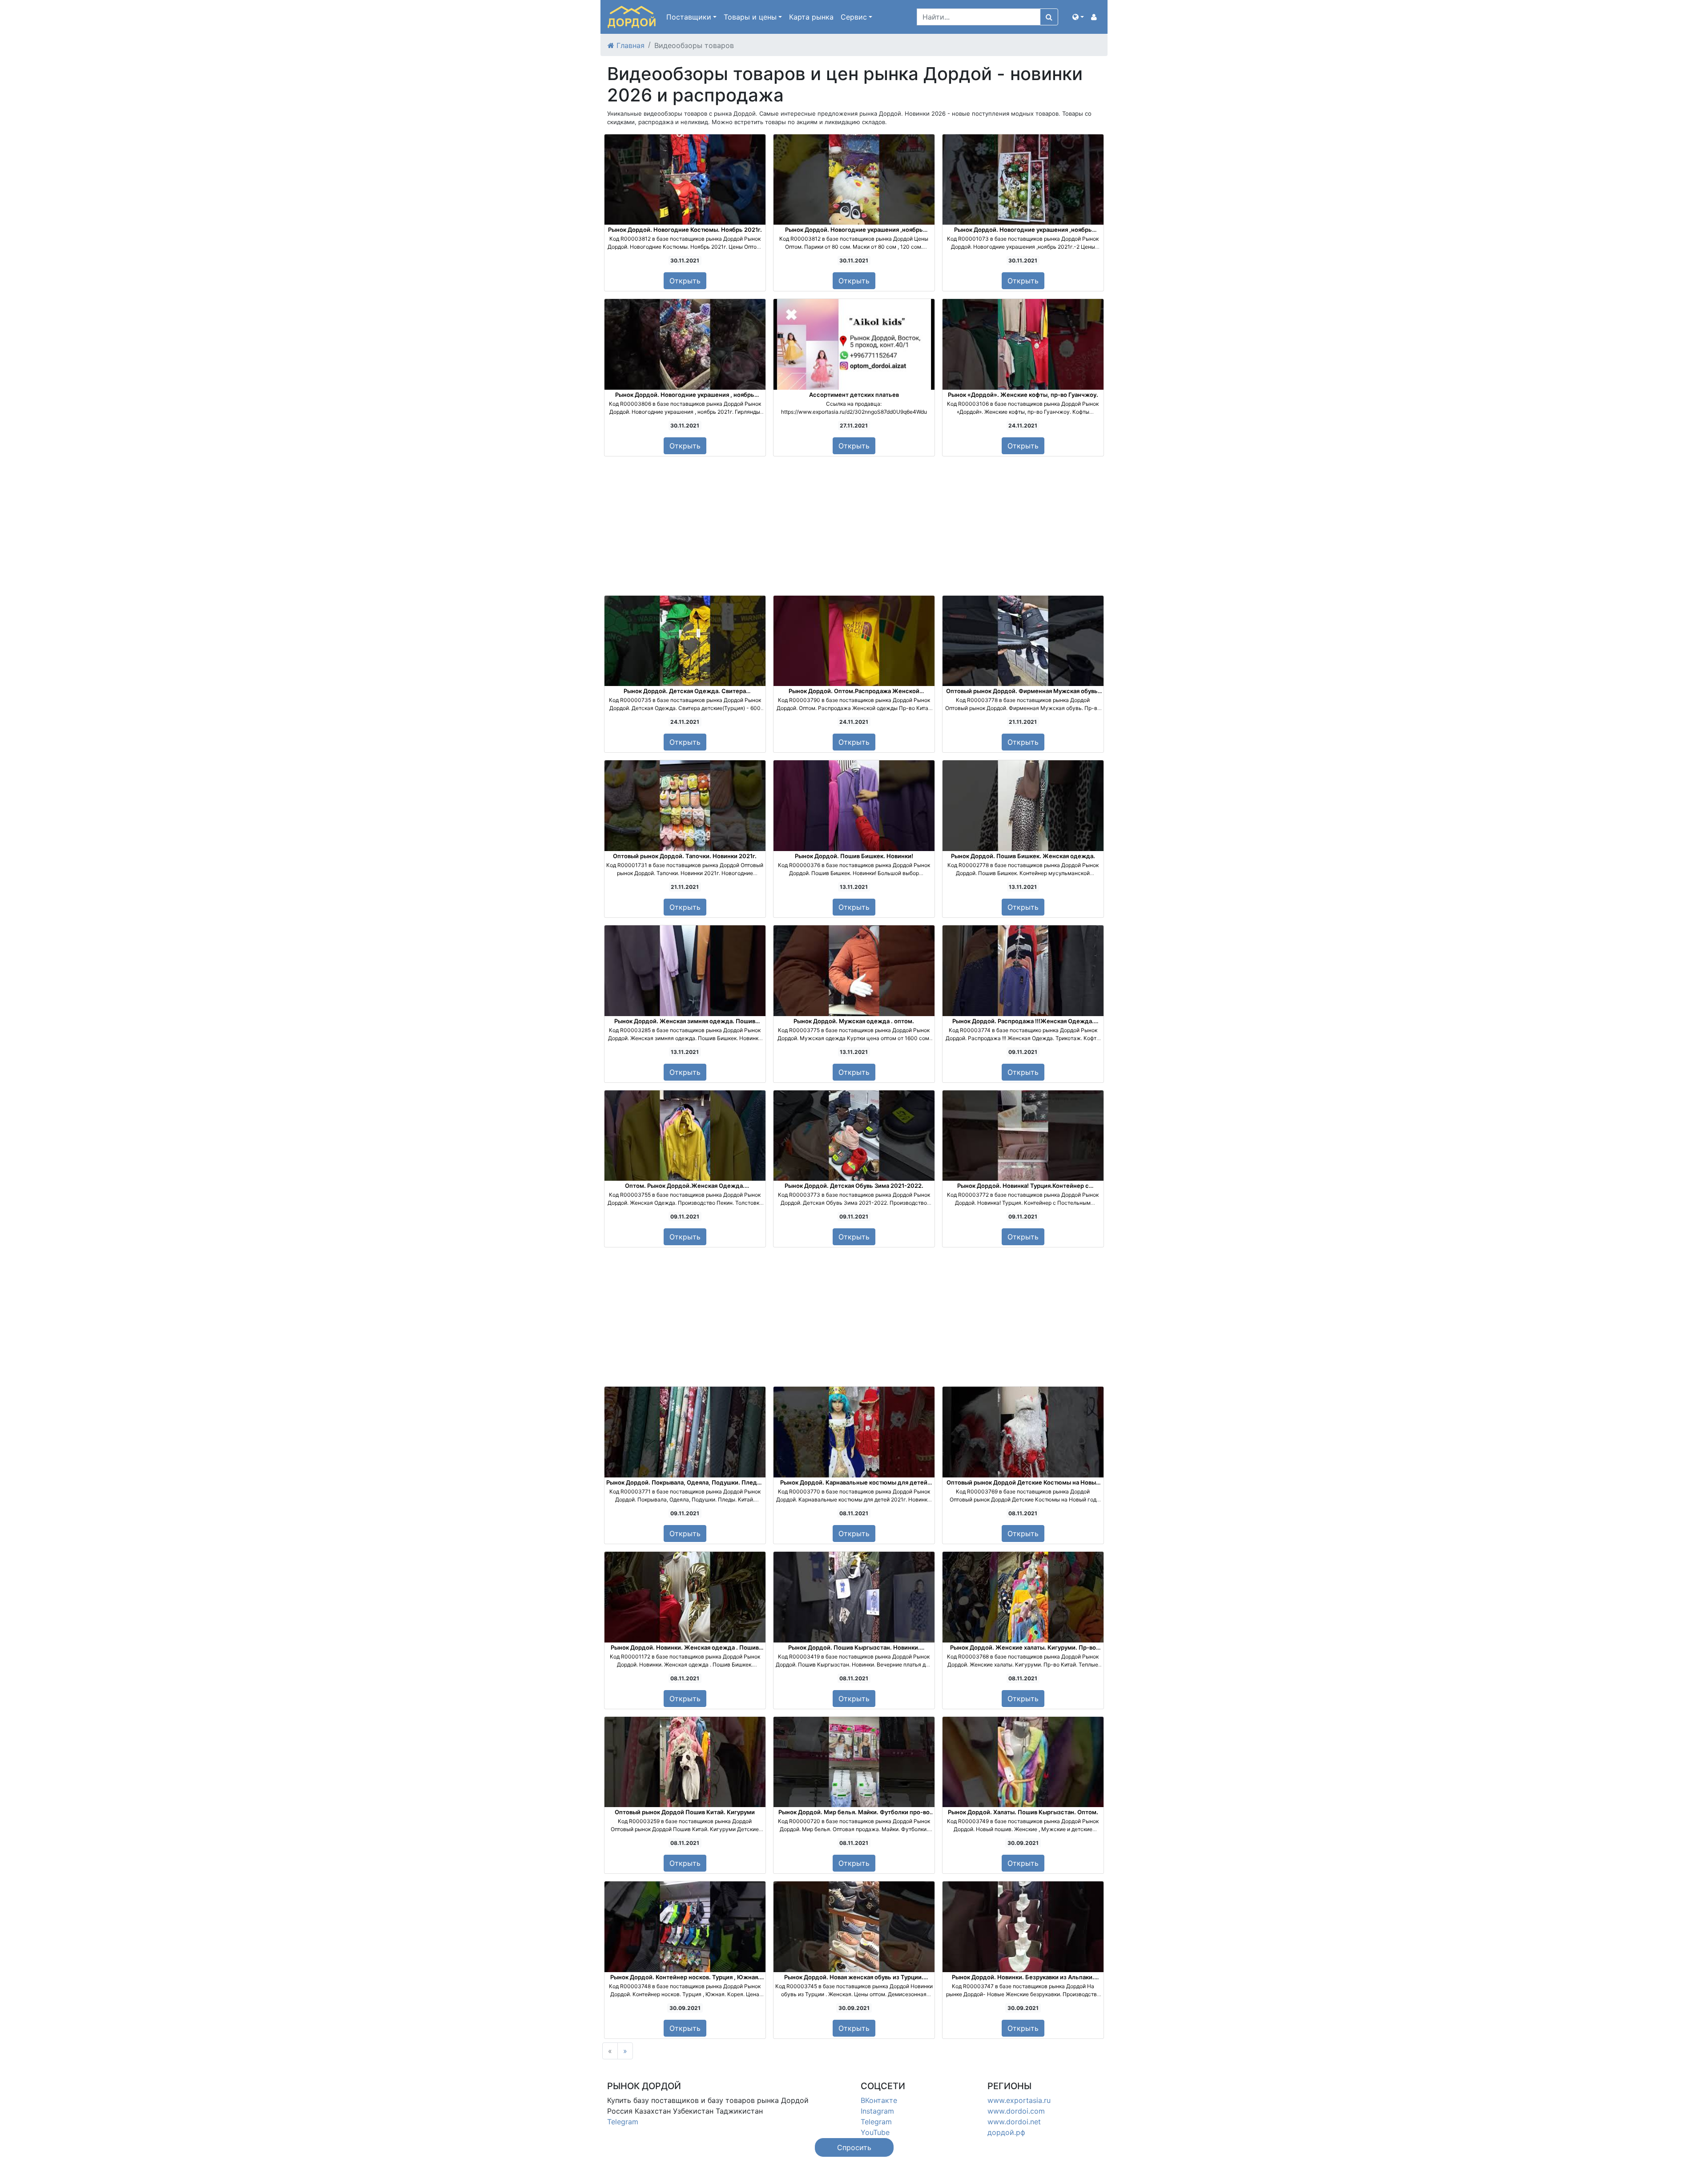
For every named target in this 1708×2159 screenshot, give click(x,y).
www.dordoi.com (1016, 2111)
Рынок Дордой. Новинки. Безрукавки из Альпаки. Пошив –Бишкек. (1023, 1981)
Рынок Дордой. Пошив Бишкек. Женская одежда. (1023, 856)
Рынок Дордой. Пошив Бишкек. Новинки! (854, 856)
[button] (1078, 17)
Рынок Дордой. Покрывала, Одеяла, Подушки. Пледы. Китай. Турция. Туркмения (685, 1486)
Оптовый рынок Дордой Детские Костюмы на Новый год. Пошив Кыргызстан (1023, 1486)
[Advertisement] (854, 526)
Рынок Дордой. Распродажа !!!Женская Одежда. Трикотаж (1023, 1025)
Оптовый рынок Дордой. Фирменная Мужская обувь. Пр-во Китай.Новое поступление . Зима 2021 (1023, 694)
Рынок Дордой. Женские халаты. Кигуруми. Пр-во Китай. (1023, 1651)
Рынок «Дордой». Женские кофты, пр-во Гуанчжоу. (1023, 395)
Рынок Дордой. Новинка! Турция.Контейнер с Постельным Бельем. (1023, 1189)
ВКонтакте (879, 2100)
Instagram (877, 2111)
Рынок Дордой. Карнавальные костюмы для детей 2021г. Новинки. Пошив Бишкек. (854, 1486)
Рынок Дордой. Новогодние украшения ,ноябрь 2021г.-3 (854, 233)
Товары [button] (750, 17)
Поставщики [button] (689, 17)
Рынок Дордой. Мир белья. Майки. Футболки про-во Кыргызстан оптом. (854, 1816)
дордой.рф (1006, 2132)
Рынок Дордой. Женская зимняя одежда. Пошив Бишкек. (685, 1025)
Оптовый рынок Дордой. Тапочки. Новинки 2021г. (685, 856)
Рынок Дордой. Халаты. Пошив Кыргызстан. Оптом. (1023, 1812)
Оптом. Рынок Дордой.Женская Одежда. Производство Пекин (685, 1189)
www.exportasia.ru (1019, 2100)
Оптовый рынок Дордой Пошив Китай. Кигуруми (685, 1812)
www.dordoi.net (1014, 2122)
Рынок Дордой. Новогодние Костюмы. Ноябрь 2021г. (685, 230)
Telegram (623, 2122)
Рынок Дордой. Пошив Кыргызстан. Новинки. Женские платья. (854, 1651)
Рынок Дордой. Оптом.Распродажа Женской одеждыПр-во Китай (854, 694)
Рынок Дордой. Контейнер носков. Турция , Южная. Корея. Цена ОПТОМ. (685, 1981)
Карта (811, 17)
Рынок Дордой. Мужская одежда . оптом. (854, 1021)
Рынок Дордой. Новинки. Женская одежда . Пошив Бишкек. (685, 1651)
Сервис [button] (854, 17)
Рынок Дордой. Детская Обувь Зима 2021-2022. (854, 1186)
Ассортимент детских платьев (854, 395)
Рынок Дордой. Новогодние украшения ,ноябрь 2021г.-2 (1023, 233)
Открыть (685, 281)
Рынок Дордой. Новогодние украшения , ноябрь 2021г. (685, 398)
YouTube (875, 2132)
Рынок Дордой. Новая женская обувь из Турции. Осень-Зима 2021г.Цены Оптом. (854, 1981)
